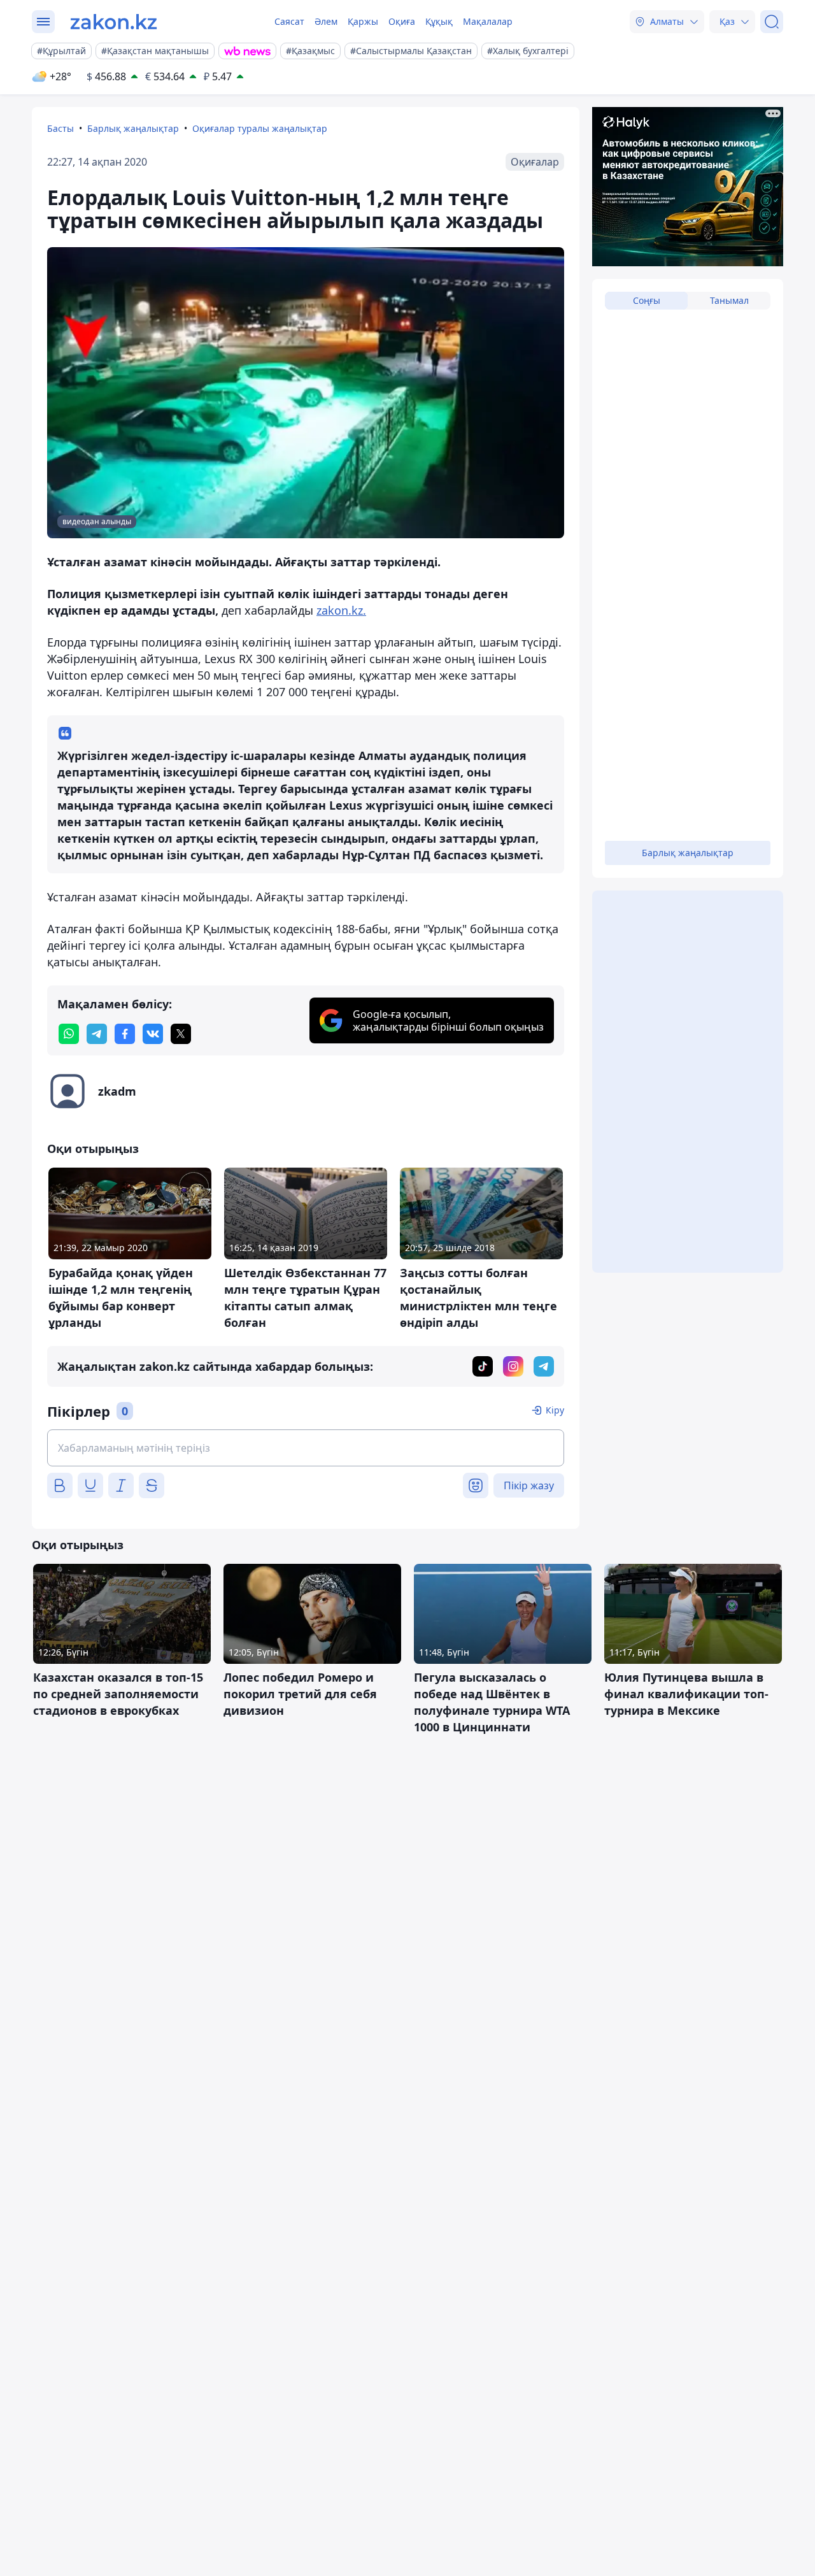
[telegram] (97, 1034)
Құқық (439, 21)
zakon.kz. (341, 610)
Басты (60, 128)
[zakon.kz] (114, 22)
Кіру (555, 1410)
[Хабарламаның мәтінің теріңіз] (306, 1448)
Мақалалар (488, 21)
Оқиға (402, 21)
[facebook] (125, 1034)
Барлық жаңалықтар (133, 128)
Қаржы (363, 21)
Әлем (326, 21)
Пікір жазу (529, 1485)
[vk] (153, 1034)
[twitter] (181, 1034)
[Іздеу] (772, 22)
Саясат (289, 21)
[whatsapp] (69, 1034)
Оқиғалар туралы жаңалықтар (260, 128)
